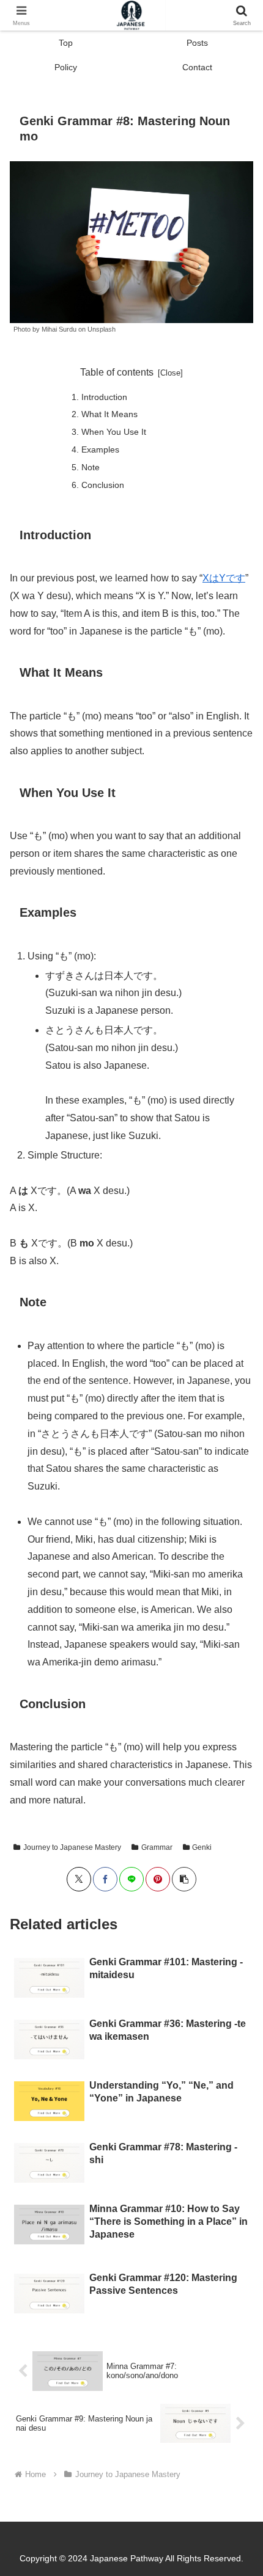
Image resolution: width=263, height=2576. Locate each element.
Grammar (157, 1847)
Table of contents (117, 372)
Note (91, 467)
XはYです (224, 578)
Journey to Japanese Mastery (72, 1847)
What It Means (109, 414)
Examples (100, 449)
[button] (238, 1877)
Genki (202, 1847)
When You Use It (114, 432)
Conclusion (103, 485)
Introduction (104, 397)
